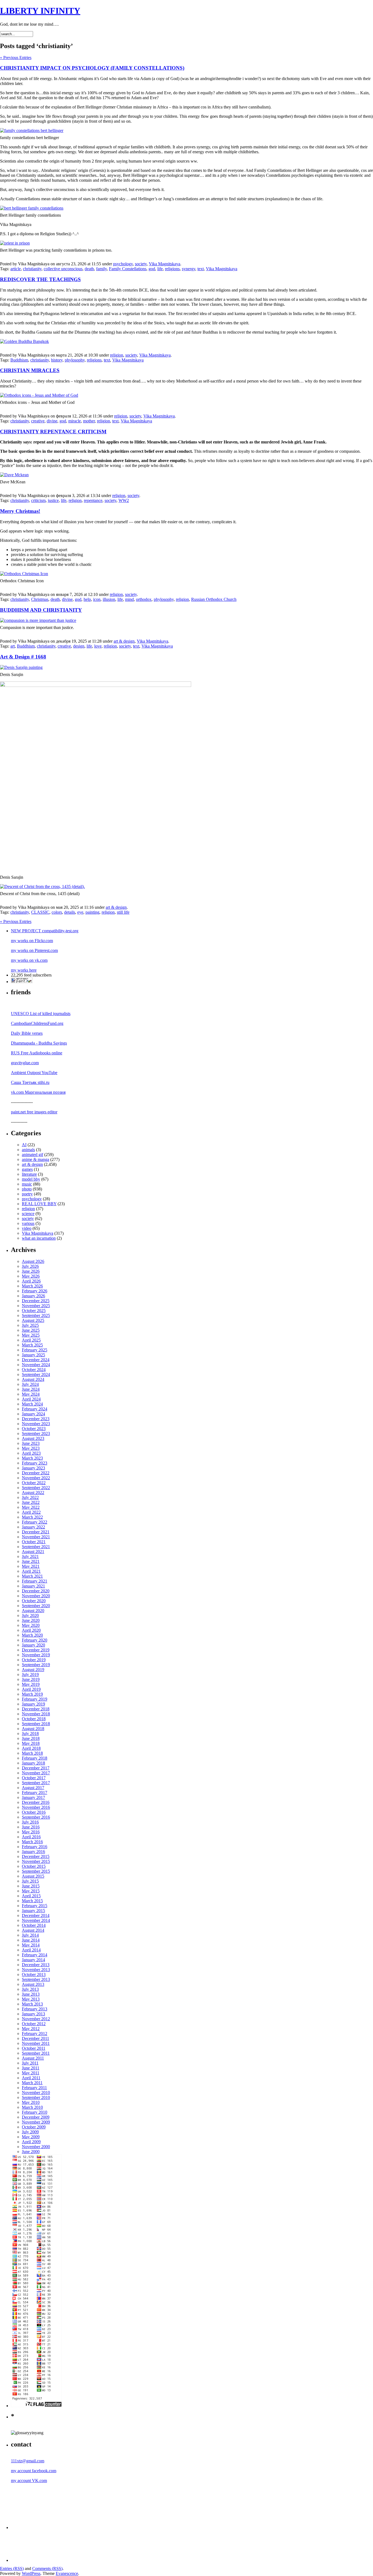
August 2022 (33, 1493)
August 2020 (33, 1611)
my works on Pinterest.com (34, 950)
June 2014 (31, 1940)
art (13, 646)
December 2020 (36, 1591)
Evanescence (67, 2573)
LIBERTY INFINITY (40, 11)
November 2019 (36, 1655)
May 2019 (31, 1684)
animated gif (32, 1155)
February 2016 (35, 1847)
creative (38, 421)
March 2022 (32, 1517)
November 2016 (36, 1807)
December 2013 (36, 1965)
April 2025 (31, 1340)
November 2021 (36, 1537)
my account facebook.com (34, 2471)
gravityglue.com (25, 1063)
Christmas (40, 599)
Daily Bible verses (27, 1033)
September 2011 (36, 2053)
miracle (75, 421)
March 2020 (32, 1635)
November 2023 (36, 1424)
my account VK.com (29, 2481)
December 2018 (36, 1709)
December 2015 (36, 1856)
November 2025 (36, 1306)
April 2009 (31, 2142)
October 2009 (34, 2127)
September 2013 (36, 1979)
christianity (32, 269)
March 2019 (32, 1694)
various (28, 1223)
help (87, 599)
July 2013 (30, 1989)
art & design (124, 641)
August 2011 (33, 2058)
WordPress (31, 2573)
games (27, 1169)
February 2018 (35, 1758)
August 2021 (33, 1552)
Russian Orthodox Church (214, 599)
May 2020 (31, 1625)
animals (28, 1150)
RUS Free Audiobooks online (37, 1053)
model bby (31, 1179)
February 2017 (35, 1793)
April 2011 (31, 2078)
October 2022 (34, 1483)
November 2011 (36, 2043)
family (101, 269)
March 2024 (32, 1404)
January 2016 (33, 1852)
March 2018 (32, 1753)
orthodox (144, 599)
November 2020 (36, 1596)
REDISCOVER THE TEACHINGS (40, 279)
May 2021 (31, 1566)
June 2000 (31, 2152)
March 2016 (32, 1842)
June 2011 (31, 2068)
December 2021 (36, 1532)
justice (53, 500)
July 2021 (30, 1556)
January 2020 (33, 1645)
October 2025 (34, 1311)
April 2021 (31, 1571)
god (152, 269)
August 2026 (33, 1261)
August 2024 (33, 1379)
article (16, 269)
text (201, 269)
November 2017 (36, 1773)
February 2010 (35, 2112)
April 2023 (31, 1453)
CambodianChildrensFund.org (37, 1023)
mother (89, 421)
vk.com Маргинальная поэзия (38, 1092)
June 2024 (31, 1389)
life (160, 269)
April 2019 (31, 1689)
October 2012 (34, 2024)
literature (29, 1174)
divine (52, 421)
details (70, 912)
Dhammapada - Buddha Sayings (39, 1043)
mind (129, 599)
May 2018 (31, 1743)
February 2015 (35, 1906)
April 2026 (31, 1281)
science (28, 1214)
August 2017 (33, 1788)
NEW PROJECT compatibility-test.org (45, 931)
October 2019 (34, 1660)
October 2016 (34, 1812)
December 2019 (36, 1650)
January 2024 (33, 1414)
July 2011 (30, 2063)
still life (123, 912)
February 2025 (35, 1350)
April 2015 (31, 1896)
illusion (109, 599)
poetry (27, 1194)
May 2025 (31, 1335)
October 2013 (34, 1974)
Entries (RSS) (12, 2568)
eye (80, 912)
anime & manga (35, 1159)
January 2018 (33, 1763)
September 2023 (36, 1433)
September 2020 (36, 1606)
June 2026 (31, 1271)
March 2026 (32, 1286)
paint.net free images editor (34, 1112)
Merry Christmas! (20, 511)
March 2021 (32, 1576)
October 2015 (34, 1866)
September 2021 (36, 1547)
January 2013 (33, 2014)
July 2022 (30, 1497)
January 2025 (33, 1355)
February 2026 (35, 1291)
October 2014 (34, 1925)
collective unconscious (63, 269)
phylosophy (75, 360)
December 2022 (36, 1473)
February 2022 (35, 1522)
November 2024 (36, 1365)
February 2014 (35, 1955)
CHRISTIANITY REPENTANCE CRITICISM (53, 432)
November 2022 (36, 1478)
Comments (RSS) (47, 2568)
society (141, 264)
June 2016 (31, 1827)
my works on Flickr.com (32, 941)
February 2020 (35, 1640)
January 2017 (33, 1797)
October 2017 (34, 1778)
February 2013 (35, 2009)
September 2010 (36, 2097)
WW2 (124, 500)
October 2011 (34, 2048)
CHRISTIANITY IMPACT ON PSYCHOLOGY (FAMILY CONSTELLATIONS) (92, 68)
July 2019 (30, 1674)
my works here (24, 970)
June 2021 (31, 1561)
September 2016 (36, 1817)
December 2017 (36, 1768)
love (98, 646)
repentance (93, 500)
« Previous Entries (16, 58)
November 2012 (36, 2019)
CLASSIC (40, 912)
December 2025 (36, 1301)
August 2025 (33, 1320)
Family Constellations (128, 269)
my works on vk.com (29, 960)
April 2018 (31, 1748)
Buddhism (19, 360)
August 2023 (33, 1438)
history (57, 360)
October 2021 (34, 1542)
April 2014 (31, 1950)
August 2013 (33, 1984)
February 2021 (35, 1581)
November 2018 (36, 1714)
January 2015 (33, 1911)
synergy (189, 269)
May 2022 (31, 1507)
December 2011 (35, 2038)
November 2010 (36, 2093)
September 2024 (36, 1374)
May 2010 (31, 2102)
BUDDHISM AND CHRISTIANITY (41, 610)
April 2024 (31, 1399)
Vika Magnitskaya (165, 264)
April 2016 (31, 1837)
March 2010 (32, 2107)
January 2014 (33, 1960)
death (89, 269)
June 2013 (31, 1994)
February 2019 (35, 1699)
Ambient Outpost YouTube (34, 1073)
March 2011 (32, 2083)
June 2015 (31, 1886)
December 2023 (36, 1419)
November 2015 (36, 1861)
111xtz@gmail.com (28, 2461)
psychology (123, 264)
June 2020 (31, 1620)
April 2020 (31, 1630)
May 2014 (31, 1945)
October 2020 (34, 1601)
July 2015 (30, 1881)
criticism (38, 500)
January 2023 (33, 1468)
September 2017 (36, 1783)
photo (27, 1189)
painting (92, 912)
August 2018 (33, 1729)
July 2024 (30, 1384)
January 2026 (33, 1296)
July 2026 (30, 1266)
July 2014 (30, 1935)
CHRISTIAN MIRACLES (30, 370)
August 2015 (33, 1876)
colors (57, 912)
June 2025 (31, 1330)
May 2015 (31, 1891)
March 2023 (32, 1458)
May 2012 (31, 2029)
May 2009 (31, 2137)
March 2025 (32, 1345)
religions (172, 269)
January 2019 (33, 1704)
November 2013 (36, 1970)
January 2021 (33, 1586)
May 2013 (31, 1999)
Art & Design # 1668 (23, 657)
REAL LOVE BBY (39, 1204)
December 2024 (36, 1360)
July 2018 (30, 1733)
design (79, 646)
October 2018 (34, 1719)
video (27, 1228)
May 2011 (31, 2073)
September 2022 (36, 1488)
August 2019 (33, 1670)
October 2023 (34, 1429)
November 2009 (36, 2122)
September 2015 (36, 1871)
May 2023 (31, 1448)
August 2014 (33, 1930)
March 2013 (32, 2004)
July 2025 (30, 1325)
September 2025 (36, 1315)
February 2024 (35, 1409)
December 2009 (36, 2117)
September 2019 (36, 1665)
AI (24, 1145)
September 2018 (36, 1724)
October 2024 (34, 1370)
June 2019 (31, 1679)
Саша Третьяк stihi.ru (30, 1082)
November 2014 (36, 1920)
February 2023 (35, 1463)
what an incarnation (39, 1238)
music (27, 1184)
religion (117, 355)
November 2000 (36, 2147)
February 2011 (34, 2088)
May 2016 (31, 1832)
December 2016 (36, 1802)
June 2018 (31, 1738)
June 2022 (31, 1502)
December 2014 (36, 1915)
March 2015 (32, 1901)
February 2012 (35, 2034)
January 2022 (33, 1527)
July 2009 (30, 2132)
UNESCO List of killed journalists (41, 1014)
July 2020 (30, 1615)
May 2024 (31, 1394)
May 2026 (31, 1276)
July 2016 (30, 1822)
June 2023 (31, 1443)
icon (97, 599)
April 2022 (31, 1512)
